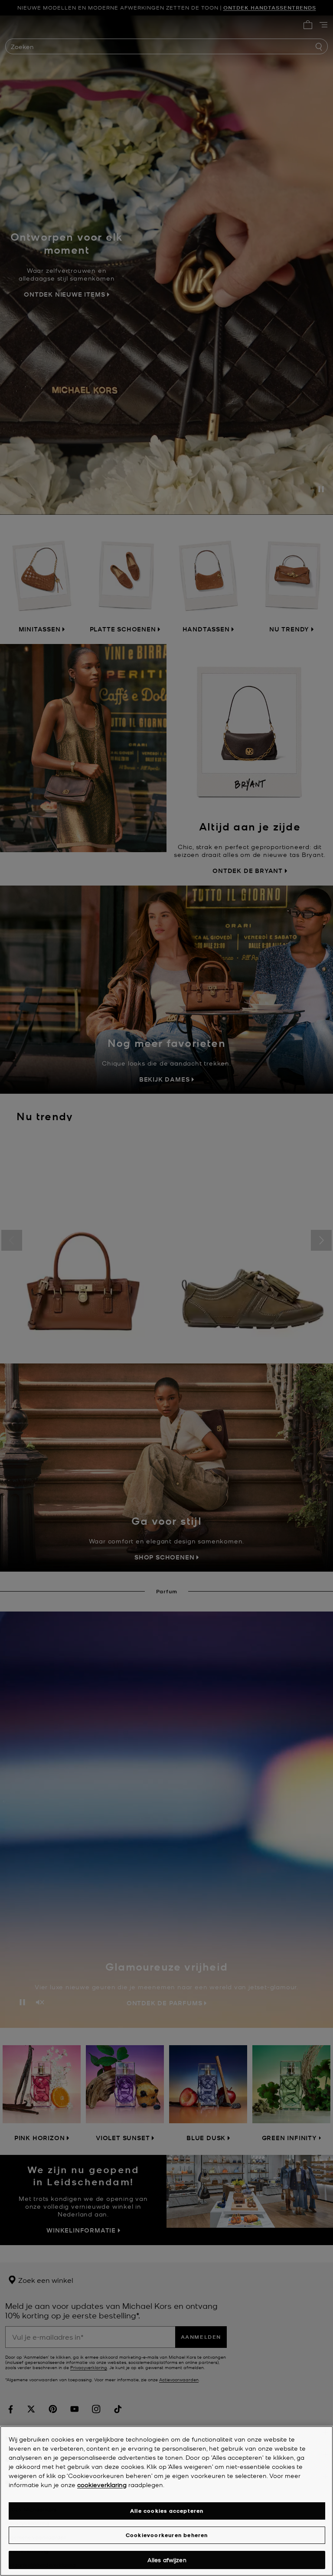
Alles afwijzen (167, 2560)
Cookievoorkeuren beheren (167, 2535)
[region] (166, 2501)
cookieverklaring (102, 2484)
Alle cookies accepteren (167, 2511)
